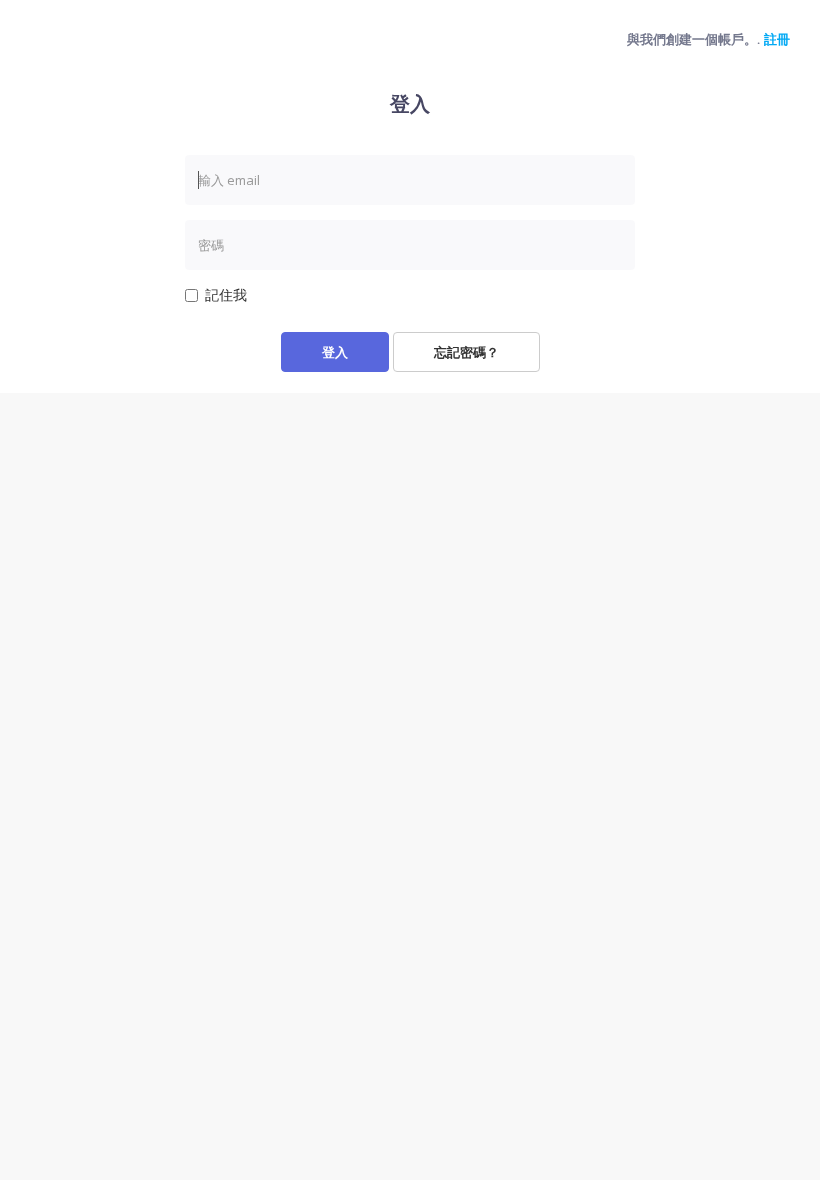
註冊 (777, 39)
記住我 (226, 295)
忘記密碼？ (466, 352)
